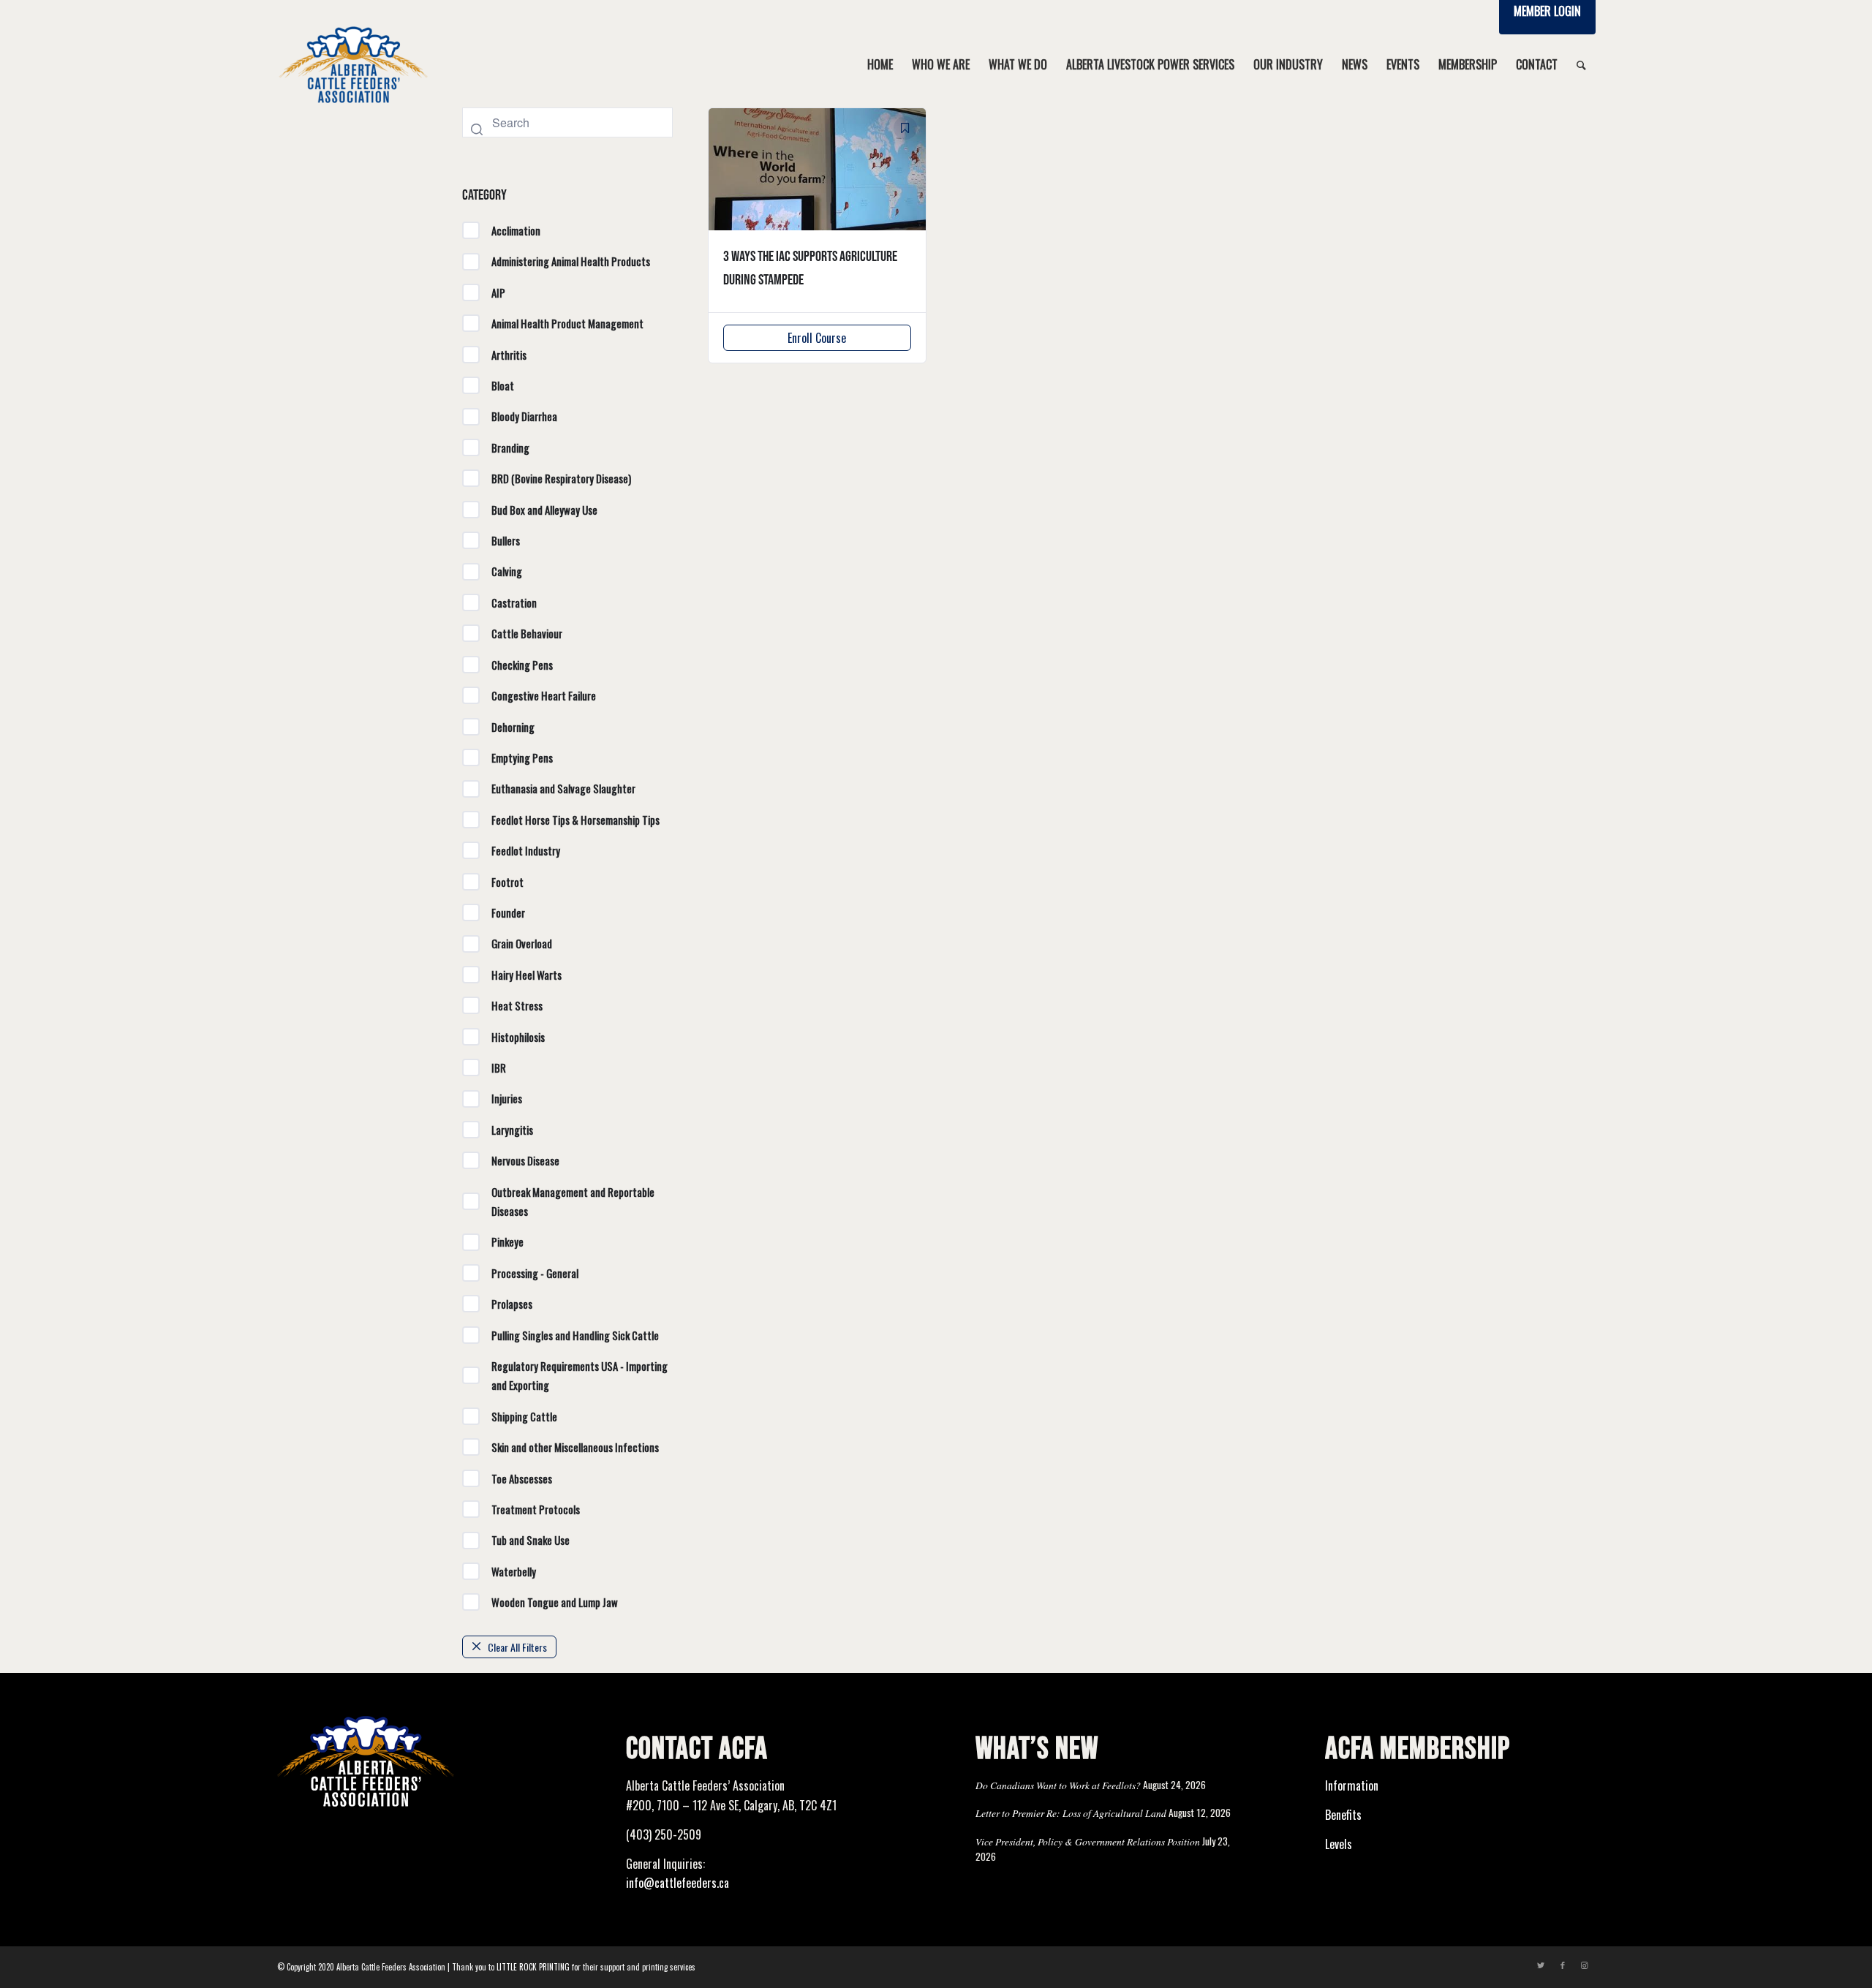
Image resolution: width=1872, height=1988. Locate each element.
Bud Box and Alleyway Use (544, 510)
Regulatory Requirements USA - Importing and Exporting (580, 1375)
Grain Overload (522, 943)
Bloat (503, 385)
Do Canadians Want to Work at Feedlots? (1058, 1785)
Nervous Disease (525, 1160)
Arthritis (509, 355)
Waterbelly (514, 1571)
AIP (498, 292)
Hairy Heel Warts (526, 975)
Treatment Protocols (536, 1509)
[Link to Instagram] (1585, 1965)
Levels (1339, 1844)
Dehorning (513, 727)
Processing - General (535, 1273)
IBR (499, 1067)
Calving (507, 571)
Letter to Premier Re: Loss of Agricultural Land (1071, 1813)
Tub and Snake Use (531, 1540)
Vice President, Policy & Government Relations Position (1088, 1841)
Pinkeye (507, 1241)
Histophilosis (518, 1037)
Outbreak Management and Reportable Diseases (573, 1201)
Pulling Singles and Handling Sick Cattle (575, 1335)
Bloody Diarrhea (524, 416)
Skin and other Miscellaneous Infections (575, 1447)
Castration (514, 602)
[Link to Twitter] (1541, 1965)
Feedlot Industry (526, 850)
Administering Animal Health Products (571, 261)
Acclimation (516, 230)
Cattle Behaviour (527, 633)
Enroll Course (817, 338)
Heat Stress (517, 1005)
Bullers (506, 540)
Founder (508, 912)
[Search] (1581, 64)
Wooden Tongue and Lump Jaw (555, 1602)
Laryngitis (512, 1130)
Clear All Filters (517, 1647)
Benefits (1343, 1815)
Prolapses (512, 1304)
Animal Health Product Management (567, 323)
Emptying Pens (522, 757)
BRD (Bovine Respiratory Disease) (561, 478)
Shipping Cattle (524, 1416)
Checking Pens (522, 665)
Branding (510, 447)
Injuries (507, 1098)
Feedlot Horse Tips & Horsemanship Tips (575, 820)
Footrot (507, 882)
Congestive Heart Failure (544, 695)
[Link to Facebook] (1563, 1965)
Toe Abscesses (522, 1478)
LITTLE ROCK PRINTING (533, 1967)
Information (1352, 1785)
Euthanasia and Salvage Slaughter (563, 788)
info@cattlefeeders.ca (678, 1883)
